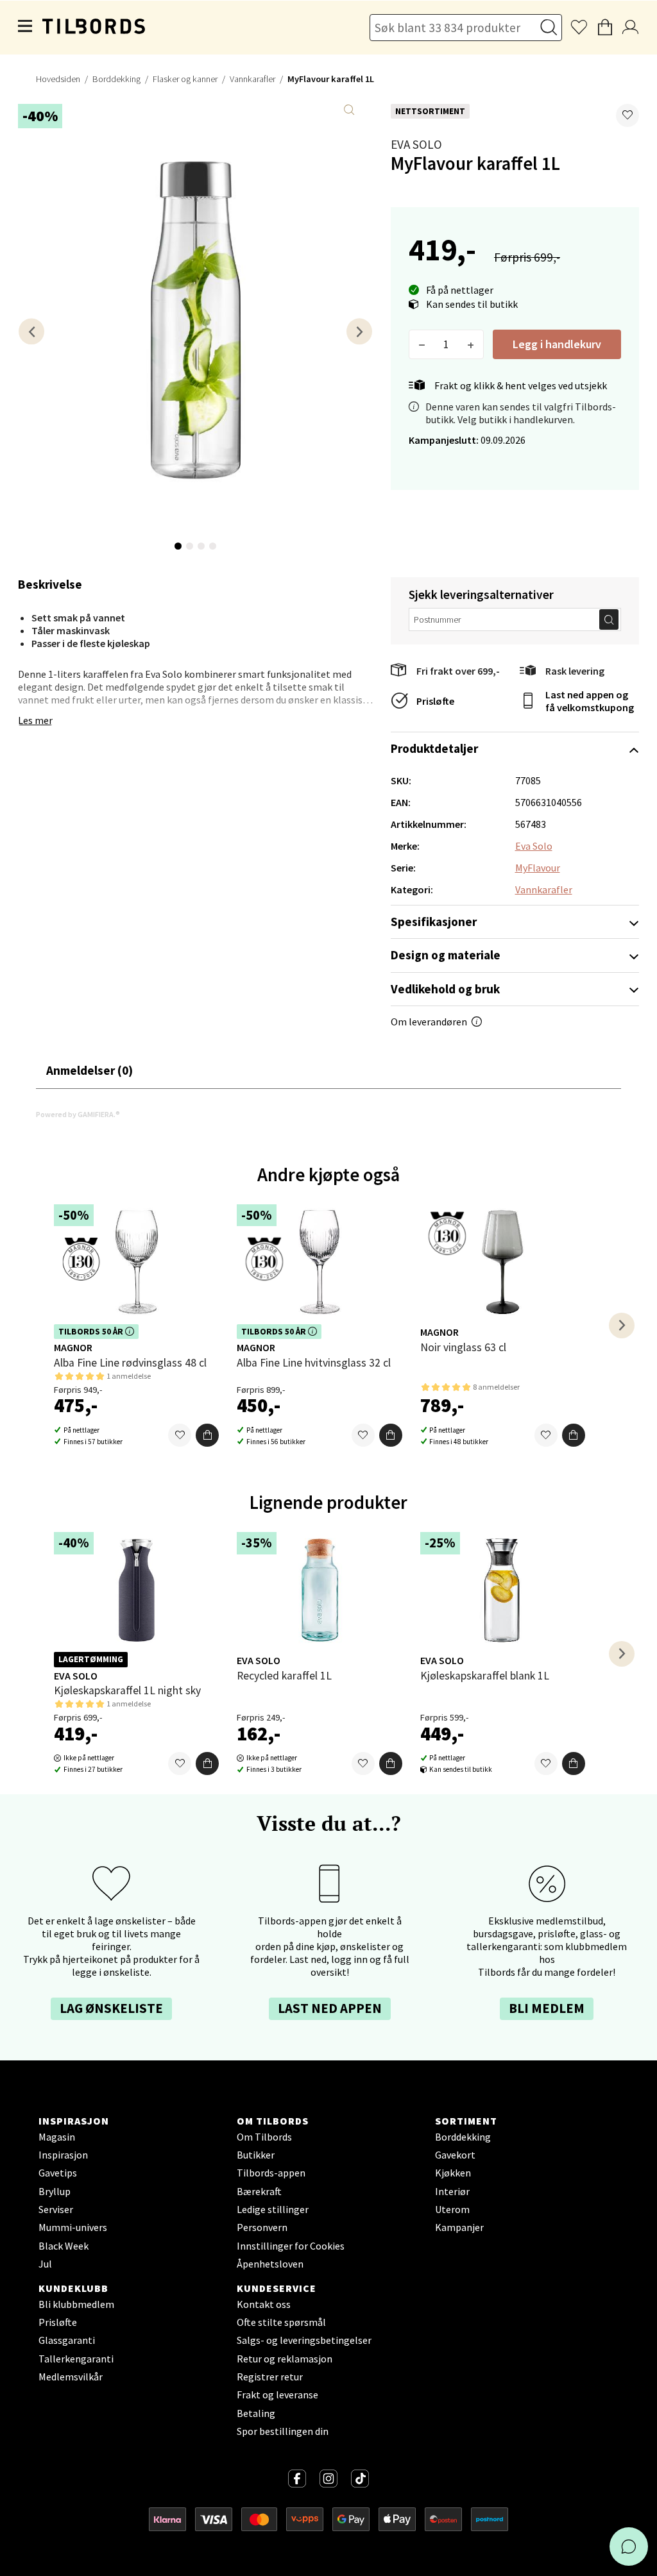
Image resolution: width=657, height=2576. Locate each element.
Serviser (56, 2209)
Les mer (35, 720)
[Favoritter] (180, 1435)
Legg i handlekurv (557, 344)
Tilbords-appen (271, 2173)
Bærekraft (259, 2191)
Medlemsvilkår (71, 2377)
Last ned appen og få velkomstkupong (590, 701)
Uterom (452, 2209)
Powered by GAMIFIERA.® (78, 1114)
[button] (627, 115)
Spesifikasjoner (434, 922)
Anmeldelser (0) (90, 1070)
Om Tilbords (264, 2137)
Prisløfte (435, 701)
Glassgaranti (67, 2340)
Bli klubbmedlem (76, 2304)
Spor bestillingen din (283, 2431)
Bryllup (55, 2191)
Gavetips (58, 2173)
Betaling (256, 2413)
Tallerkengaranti (76, 2359)
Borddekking (116, 79)
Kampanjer (459, 2227)
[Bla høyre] (359, 331)
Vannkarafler (252, 79)
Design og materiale (446, 955)
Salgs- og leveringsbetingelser (304, 2340)
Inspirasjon (63, 2155)
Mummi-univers (73, 2227)
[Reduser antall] (422, 344)
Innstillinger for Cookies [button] (291, 2246)
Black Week (64, 2246)
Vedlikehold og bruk (445, 989)
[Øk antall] (471, 344)
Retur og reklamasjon (285, 2359)
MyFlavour (538, 868)
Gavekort (455, 2155)
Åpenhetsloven (270, 2264)
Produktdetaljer (434, 748)
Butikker (256, 2155)
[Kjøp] (207, 1435)
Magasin (57, 2137)
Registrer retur (270, 2377)
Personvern (262, 2227)
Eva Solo (416, 144)
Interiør (452, 2191)
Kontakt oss (264, 2304)
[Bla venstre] (31, 331)
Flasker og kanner (185, 79)
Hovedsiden (58, 79)
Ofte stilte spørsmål (281, 2322)
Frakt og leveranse (277, 2395)
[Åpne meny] (26, 28)
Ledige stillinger (273, 2209)
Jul (45, 2264)
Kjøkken (453, 2173)
